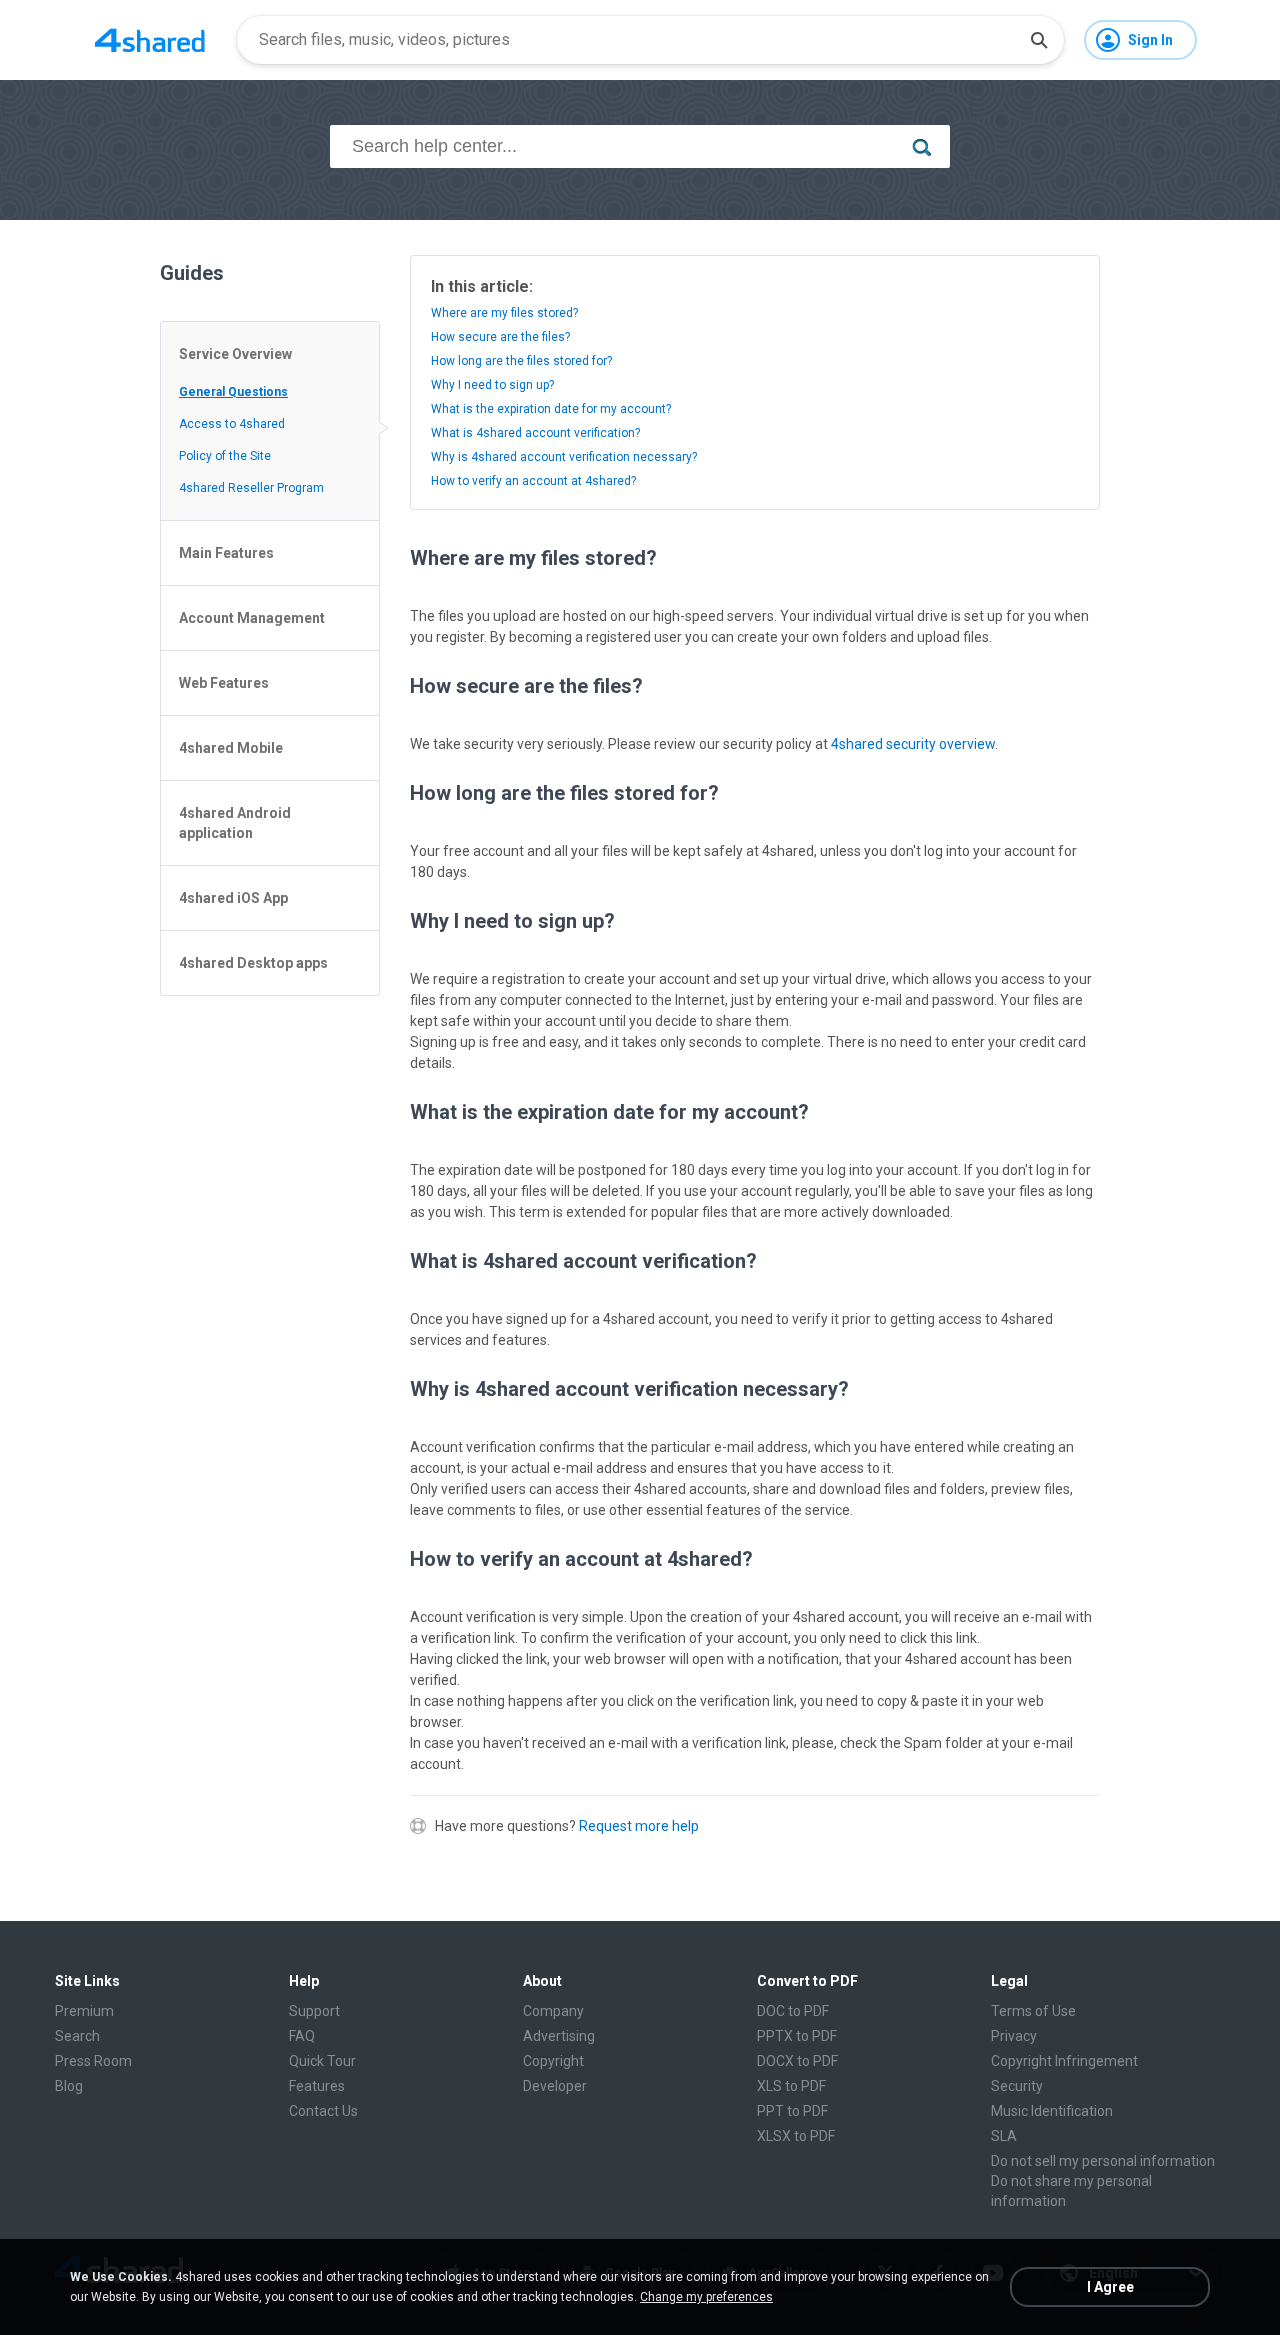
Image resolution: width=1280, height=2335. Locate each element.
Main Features (226, 553)
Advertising (559, 2036)
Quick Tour (322, 2061)
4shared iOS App (233, 898)
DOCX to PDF (797, 2061)
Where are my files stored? (504, 313)
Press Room (93, 2061)
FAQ (302, 2036)
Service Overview (235, 354)
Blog (69, 2086)
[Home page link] (150, 40)
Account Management (252, 618)
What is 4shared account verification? (535, 433)
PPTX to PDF (797, 2036)
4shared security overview (913, 744)
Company (553, 2011)
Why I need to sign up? (492, 385)
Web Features (224, 683)
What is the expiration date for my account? (551, 409)
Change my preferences (706, 2297)
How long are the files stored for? (521, 361)
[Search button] (1039, 40)
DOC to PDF (793, 2011)
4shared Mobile (231, 748)
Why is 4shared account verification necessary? (564, 457)
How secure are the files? (500, 337)
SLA (1004, 2136)
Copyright (553, 2061)
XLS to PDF (791, 2086)
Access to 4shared (232, 424)
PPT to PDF (792, 2111)
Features (317, 2086)
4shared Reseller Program (251, 488)
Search (77, 2036)
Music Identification (1052, 2111)
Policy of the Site (225, 456)
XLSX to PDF (796, 2136)
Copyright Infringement (1064, 2061)
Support (314, 2011)
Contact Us (323, 2111)
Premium (84, 2011)
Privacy (1014, 2036)
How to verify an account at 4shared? (533, 481)
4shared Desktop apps (253, 963)
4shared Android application (235, 823)
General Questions (233, 392)
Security (1017, 2086)
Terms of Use (1033, 2011)
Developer (555, 2086)
